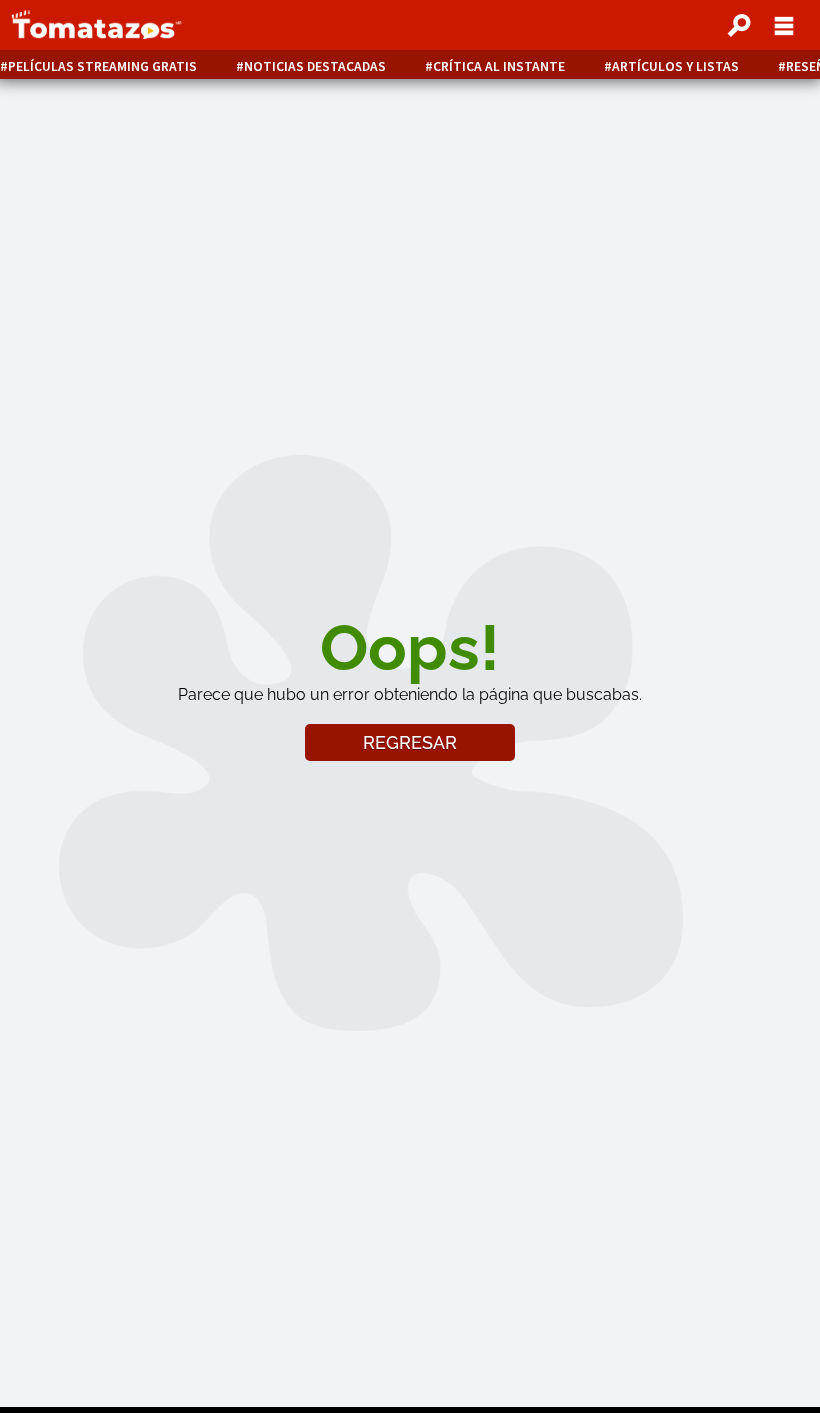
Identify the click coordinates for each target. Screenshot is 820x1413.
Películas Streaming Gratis (102, 66)
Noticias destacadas (315, 66)
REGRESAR (410, 742)
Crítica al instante (499, 66)
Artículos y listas (675, 66)
